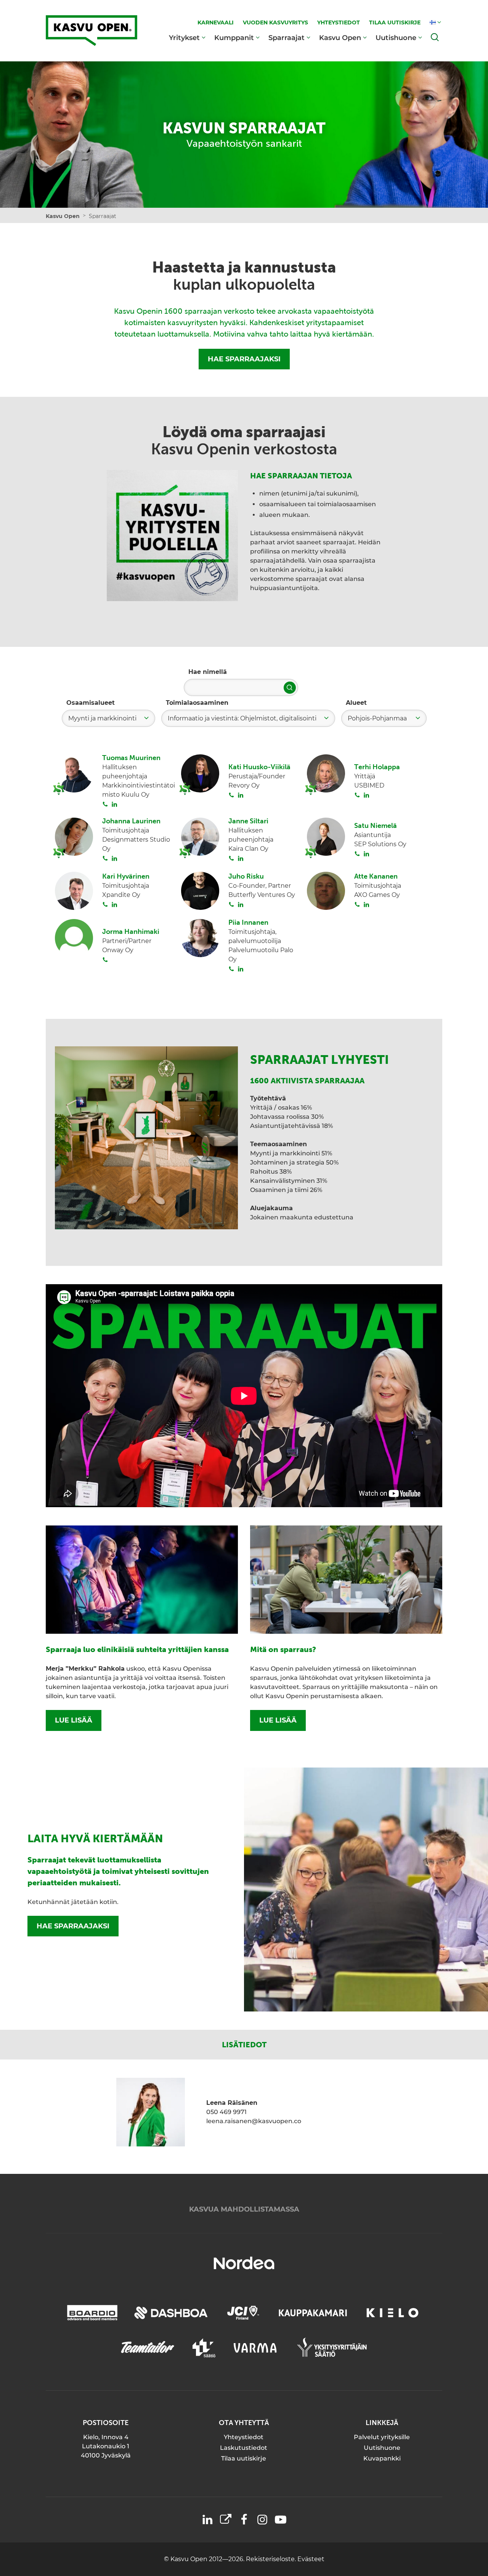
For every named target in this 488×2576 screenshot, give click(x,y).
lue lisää (74, 1720)
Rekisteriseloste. (272, 2559)
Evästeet (311, 2559)
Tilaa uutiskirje (244, 2458)
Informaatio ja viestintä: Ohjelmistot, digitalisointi (242, 718)
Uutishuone (396, 38)
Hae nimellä (208, 672)
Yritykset (184, 38)
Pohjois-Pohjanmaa (377, 718)
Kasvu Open (340, 38)
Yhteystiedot (244, 2437)
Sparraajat (287, 38)
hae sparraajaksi (73, 1926)
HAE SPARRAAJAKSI (244, 359)
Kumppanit (234, 38)
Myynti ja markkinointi (102, 718)
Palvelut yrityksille (382, 2437)
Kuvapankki (382, 2458)
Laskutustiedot (244, 2448)
